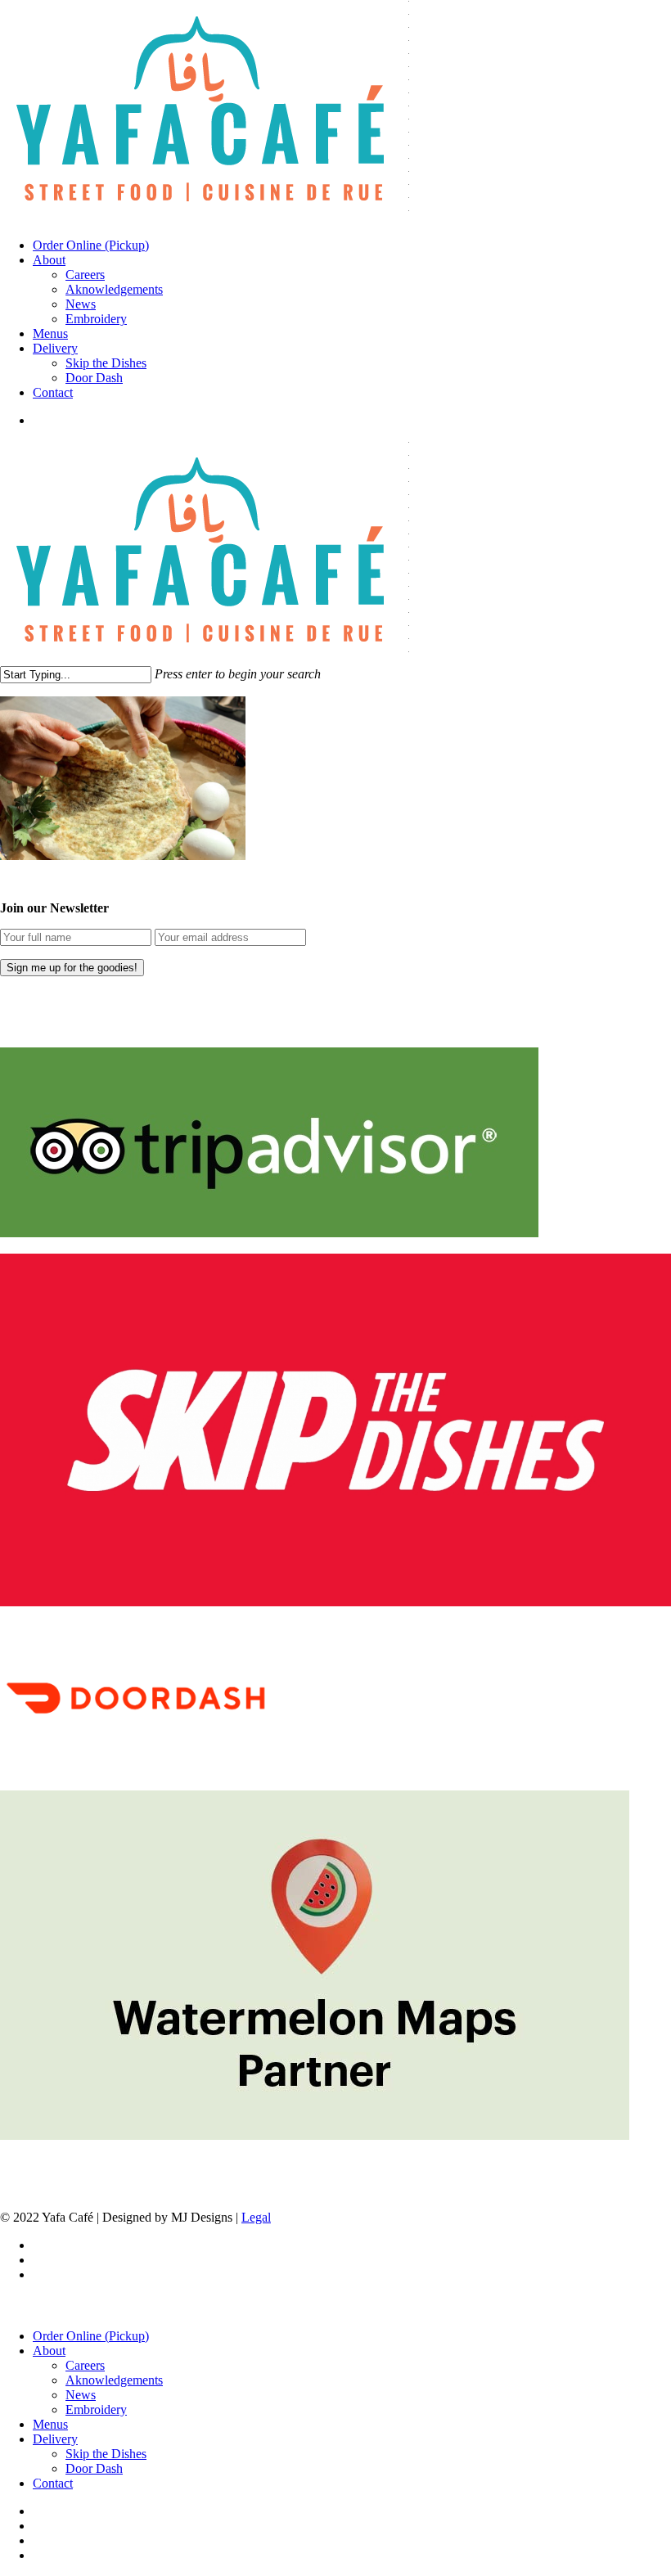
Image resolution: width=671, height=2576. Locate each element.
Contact (53, 2483)
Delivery (55, 2439)
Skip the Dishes (106, 2454)
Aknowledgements (114, 2380)
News (81, 2395)
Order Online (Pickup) (91, 2336)
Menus (50, 2424)
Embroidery (96, 2409)
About (49, 2351)
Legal (256, 2217)
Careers (85, 2365)
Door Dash (94, 2468)
